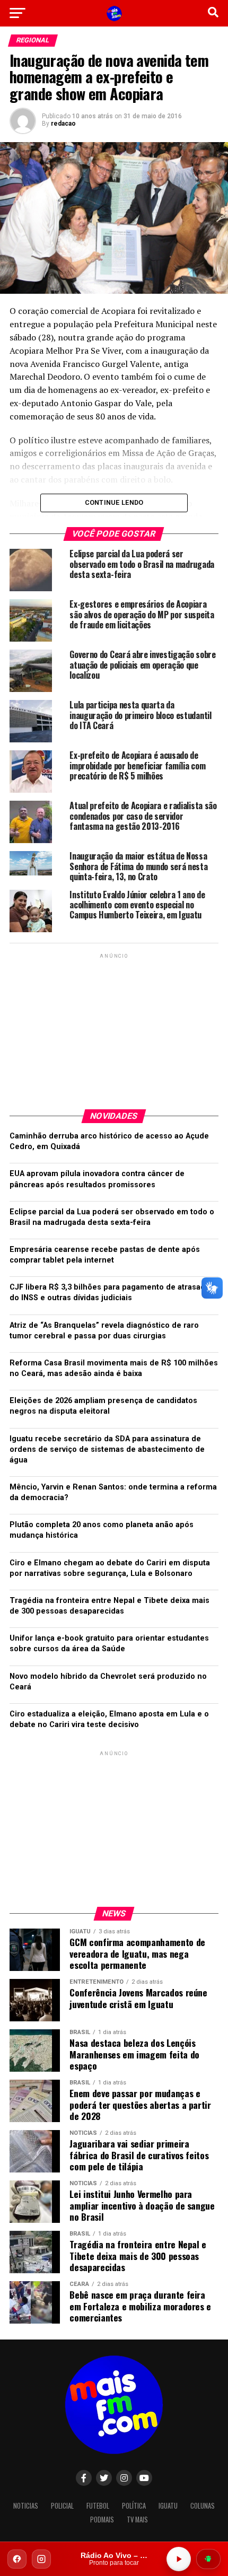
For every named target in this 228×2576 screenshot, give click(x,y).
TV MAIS (137, 2520)
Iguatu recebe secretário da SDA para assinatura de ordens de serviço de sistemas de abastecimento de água (107, 1449)
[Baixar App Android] (208, 2559)
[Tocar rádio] (179, 2559)
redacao (63, 124)
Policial (62, 2506)
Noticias (26, 2506)
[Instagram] (41, 2559)
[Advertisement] (114, 1027)
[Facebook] (17, 2559)
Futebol (98, 2506)
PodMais (102, 2520)
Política (134, 2506)
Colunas (203, 2506)
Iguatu (168, 2506)
